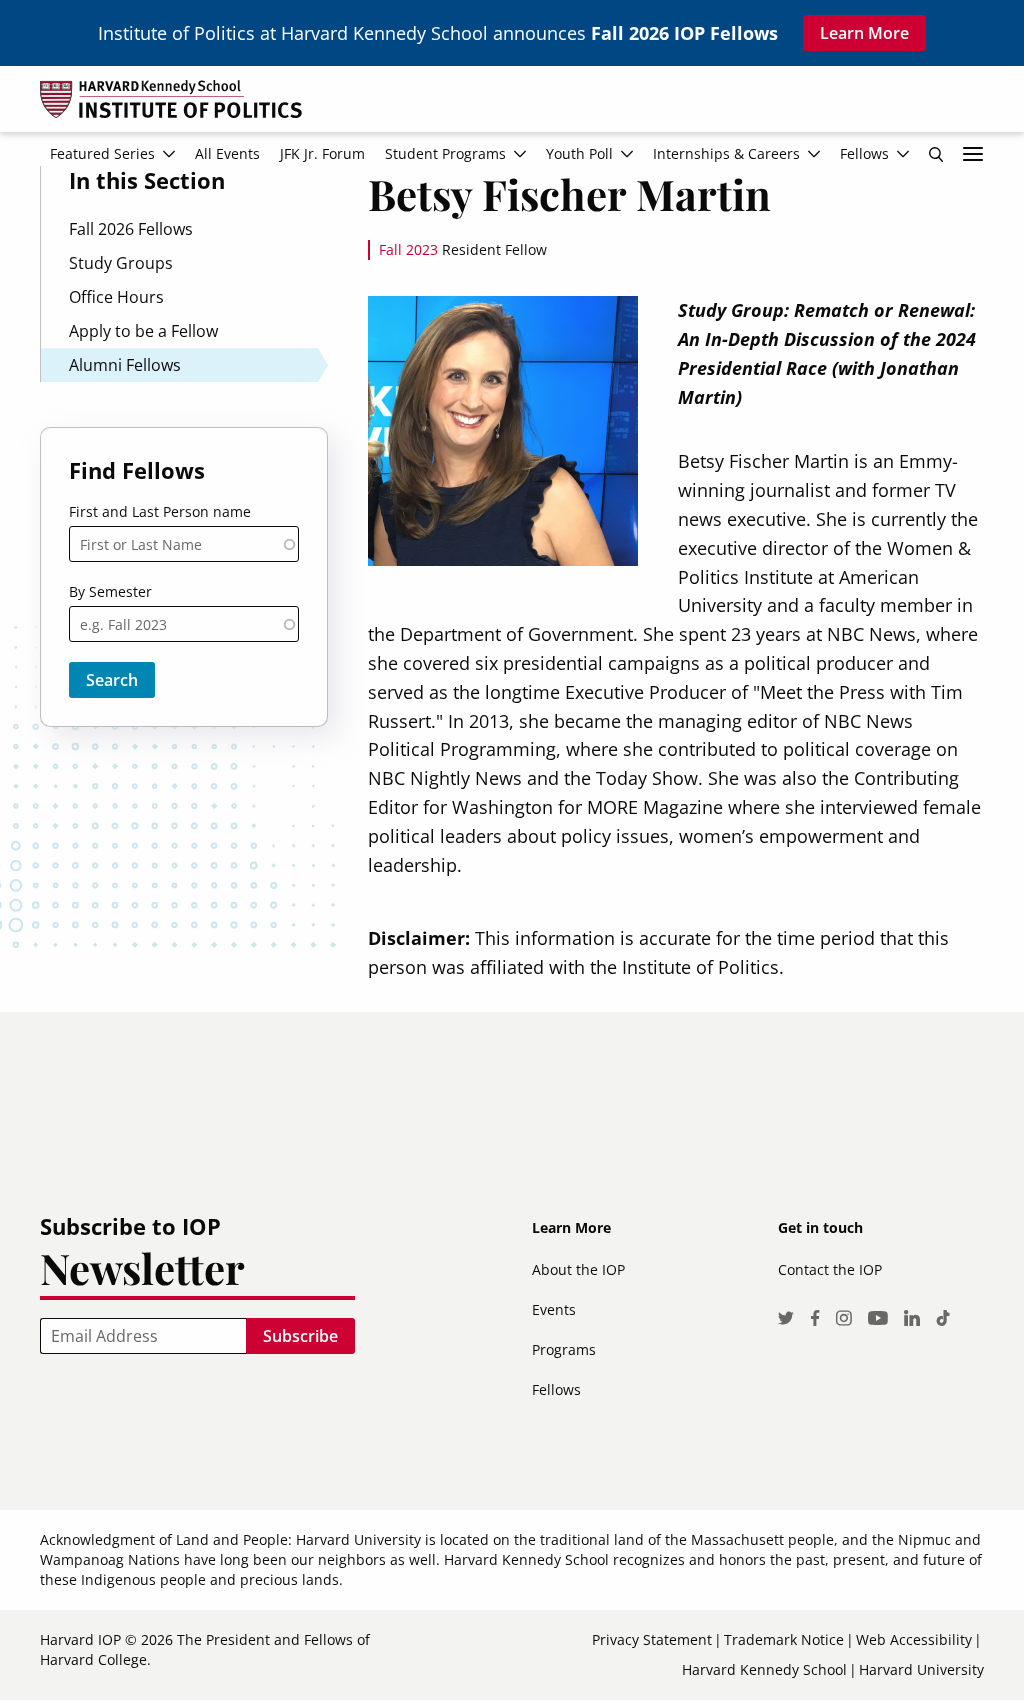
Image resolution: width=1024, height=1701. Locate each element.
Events (554, 1309)
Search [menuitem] (936, 154)
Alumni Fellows (125, 365)
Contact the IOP (830, 1269)
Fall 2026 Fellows (131, 229)
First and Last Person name (160, 511)
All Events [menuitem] (227, 153)
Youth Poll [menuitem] (579, 153)
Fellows (556, 1389)
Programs (564, 1349)
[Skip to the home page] (512, 107)
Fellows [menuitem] (864, 153)
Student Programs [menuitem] (445, 153)
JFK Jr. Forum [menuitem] (322, 153)
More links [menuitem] (973, 154)
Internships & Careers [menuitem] (726, 153)
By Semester (110, 591)
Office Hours (116, 297)
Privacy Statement (652, 1639)
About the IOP (578, 1269)
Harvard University (921, 1669)
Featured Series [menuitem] (102, 153)
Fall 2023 (408, 249)
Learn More (864, 33)
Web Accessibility (914, 1639)
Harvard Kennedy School (764, 1669)
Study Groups (121, 263)
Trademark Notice (784, 1639)
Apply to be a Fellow (143, 331)
